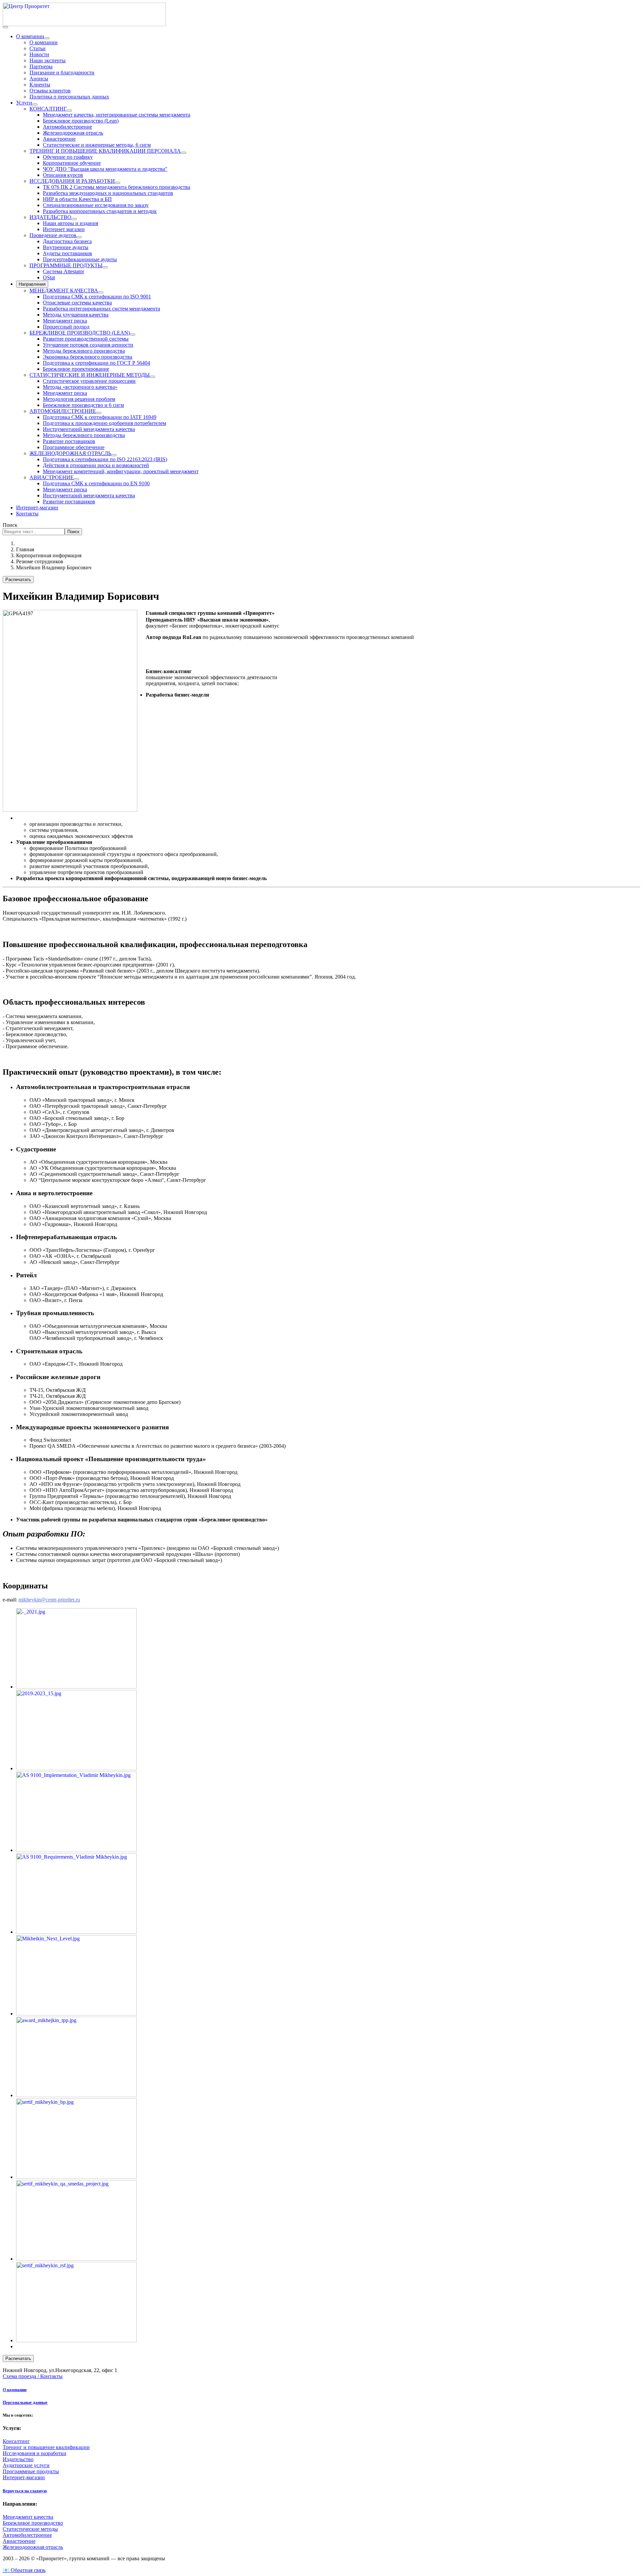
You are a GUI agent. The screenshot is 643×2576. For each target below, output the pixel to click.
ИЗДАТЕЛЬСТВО (50, 217)
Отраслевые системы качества (77, 303)
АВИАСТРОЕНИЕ (52, 477)
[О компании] (47, 38)
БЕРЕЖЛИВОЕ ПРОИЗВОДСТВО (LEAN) (80, 333)
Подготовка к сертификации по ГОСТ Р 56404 (96, 363)
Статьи (38, 48)
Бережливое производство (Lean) (81, 121)
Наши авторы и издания (70, 223)
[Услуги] (35, 104)
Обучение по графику (68, 157)
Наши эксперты (48, 60)
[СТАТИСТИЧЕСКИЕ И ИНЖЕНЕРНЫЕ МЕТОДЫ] (152, 377)
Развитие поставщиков (69, 441)
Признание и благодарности (62, 73)
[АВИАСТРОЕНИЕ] (76, 479)
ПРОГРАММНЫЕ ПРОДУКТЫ (66, 265)
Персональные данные (25, 2402)
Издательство (18, 2459)
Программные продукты (31, 2471)
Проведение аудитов (53, 235)
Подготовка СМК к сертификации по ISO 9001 (97, 297)
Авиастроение (59, 139)
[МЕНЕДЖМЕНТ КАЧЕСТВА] (101, 292)
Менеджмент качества (28, 2517)
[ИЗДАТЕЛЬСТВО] (74, 219)
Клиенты (40, 85)
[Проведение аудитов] (79, 237)
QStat (49, 277)
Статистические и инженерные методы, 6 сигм (97, 145)
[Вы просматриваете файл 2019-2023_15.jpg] (76, 1768)
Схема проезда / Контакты (33, 2376)
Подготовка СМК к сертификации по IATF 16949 (100, 417)
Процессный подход (66, 327)
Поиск (10, 525)
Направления (32, 284)
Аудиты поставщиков (67, 253)
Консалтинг (16, 2441)
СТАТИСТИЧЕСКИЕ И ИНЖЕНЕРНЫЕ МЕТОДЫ (90, 375)
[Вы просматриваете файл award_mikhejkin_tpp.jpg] (76, 2095)
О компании (30, 36)
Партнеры (41, 66)
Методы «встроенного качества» (80, 387)
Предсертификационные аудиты (80, 259)
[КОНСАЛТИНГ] (69, 111)
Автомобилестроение (67, 127)
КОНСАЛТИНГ (48, 109)
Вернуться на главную (25, 2491)
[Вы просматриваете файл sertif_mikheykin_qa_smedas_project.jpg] (76, 2259)
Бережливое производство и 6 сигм (83, 405)
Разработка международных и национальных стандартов (108, 193)
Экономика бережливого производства (88, 357)
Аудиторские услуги (26, 2465)
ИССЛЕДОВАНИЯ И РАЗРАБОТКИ (72, 181)
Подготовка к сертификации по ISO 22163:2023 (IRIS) (105, 459)
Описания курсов (63, 175)
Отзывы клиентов (50, 91)
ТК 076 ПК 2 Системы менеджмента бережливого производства (117, 187)
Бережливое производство (33, 2523)
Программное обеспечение (74, 447)
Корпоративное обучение (72, 163)
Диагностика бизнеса (67, 241)
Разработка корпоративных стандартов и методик (100, 211)
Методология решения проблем (79, 399)
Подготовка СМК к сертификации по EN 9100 (96, 483)
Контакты (27, 514)
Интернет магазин (64, 229)
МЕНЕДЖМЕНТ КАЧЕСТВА (64, 291)
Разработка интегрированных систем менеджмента (101, 309)
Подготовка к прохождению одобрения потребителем (104, 423)
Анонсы (39, 79)
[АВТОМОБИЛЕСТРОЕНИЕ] (99, 413)
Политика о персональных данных (69, 97)
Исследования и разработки (34, 2453)
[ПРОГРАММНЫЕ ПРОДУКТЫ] (105, 267)
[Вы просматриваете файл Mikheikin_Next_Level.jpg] (76, 2014)
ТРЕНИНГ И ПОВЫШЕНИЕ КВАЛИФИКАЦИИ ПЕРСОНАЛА (105, 151)
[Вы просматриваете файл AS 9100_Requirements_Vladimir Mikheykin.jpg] (76, 1932)
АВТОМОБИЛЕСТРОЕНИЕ (63, 411)
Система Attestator (63, 271)
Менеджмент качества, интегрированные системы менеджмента (117, 115)
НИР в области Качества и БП (77, 199)
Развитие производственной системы (86, 339)
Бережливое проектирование (76, 369)
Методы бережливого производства (84, 351)
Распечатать (18, 580)
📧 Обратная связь (24, 2570)
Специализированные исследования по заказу (96, 205)
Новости (39, 54)
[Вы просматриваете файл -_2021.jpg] (76, 1687)
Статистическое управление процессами (89, 381)
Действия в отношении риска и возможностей (96, 465)
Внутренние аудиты (66, 247)
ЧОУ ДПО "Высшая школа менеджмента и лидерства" (105, 169)
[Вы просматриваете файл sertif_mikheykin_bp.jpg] (76, 2177)
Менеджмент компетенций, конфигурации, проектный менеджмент (121, 471)
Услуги (24, 103)
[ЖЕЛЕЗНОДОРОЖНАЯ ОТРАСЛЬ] (114, 455)
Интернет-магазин (37, 508)
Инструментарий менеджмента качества (89, 429)
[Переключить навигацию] (5, 27)
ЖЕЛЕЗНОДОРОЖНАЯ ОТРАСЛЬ (70, 453)
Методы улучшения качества (76, 315)
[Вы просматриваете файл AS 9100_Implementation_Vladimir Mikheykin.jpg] (76, 1850)
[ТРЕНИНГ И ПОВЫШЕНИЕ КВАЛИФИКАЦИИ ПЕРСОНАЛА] (184, 153)
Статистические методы (30, 2529)
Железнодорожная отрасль (73, 133)
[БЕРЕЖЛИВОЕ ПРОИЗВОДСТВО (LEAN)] (133, 335)
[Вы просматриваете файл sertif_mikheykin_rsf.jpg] (76, 2340)
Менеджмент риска (65, 321)
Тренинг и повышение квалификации (46, 2447)
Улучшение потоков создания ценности (88, 345)
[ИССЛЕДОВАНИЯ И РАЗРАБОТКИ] (118, 183)
